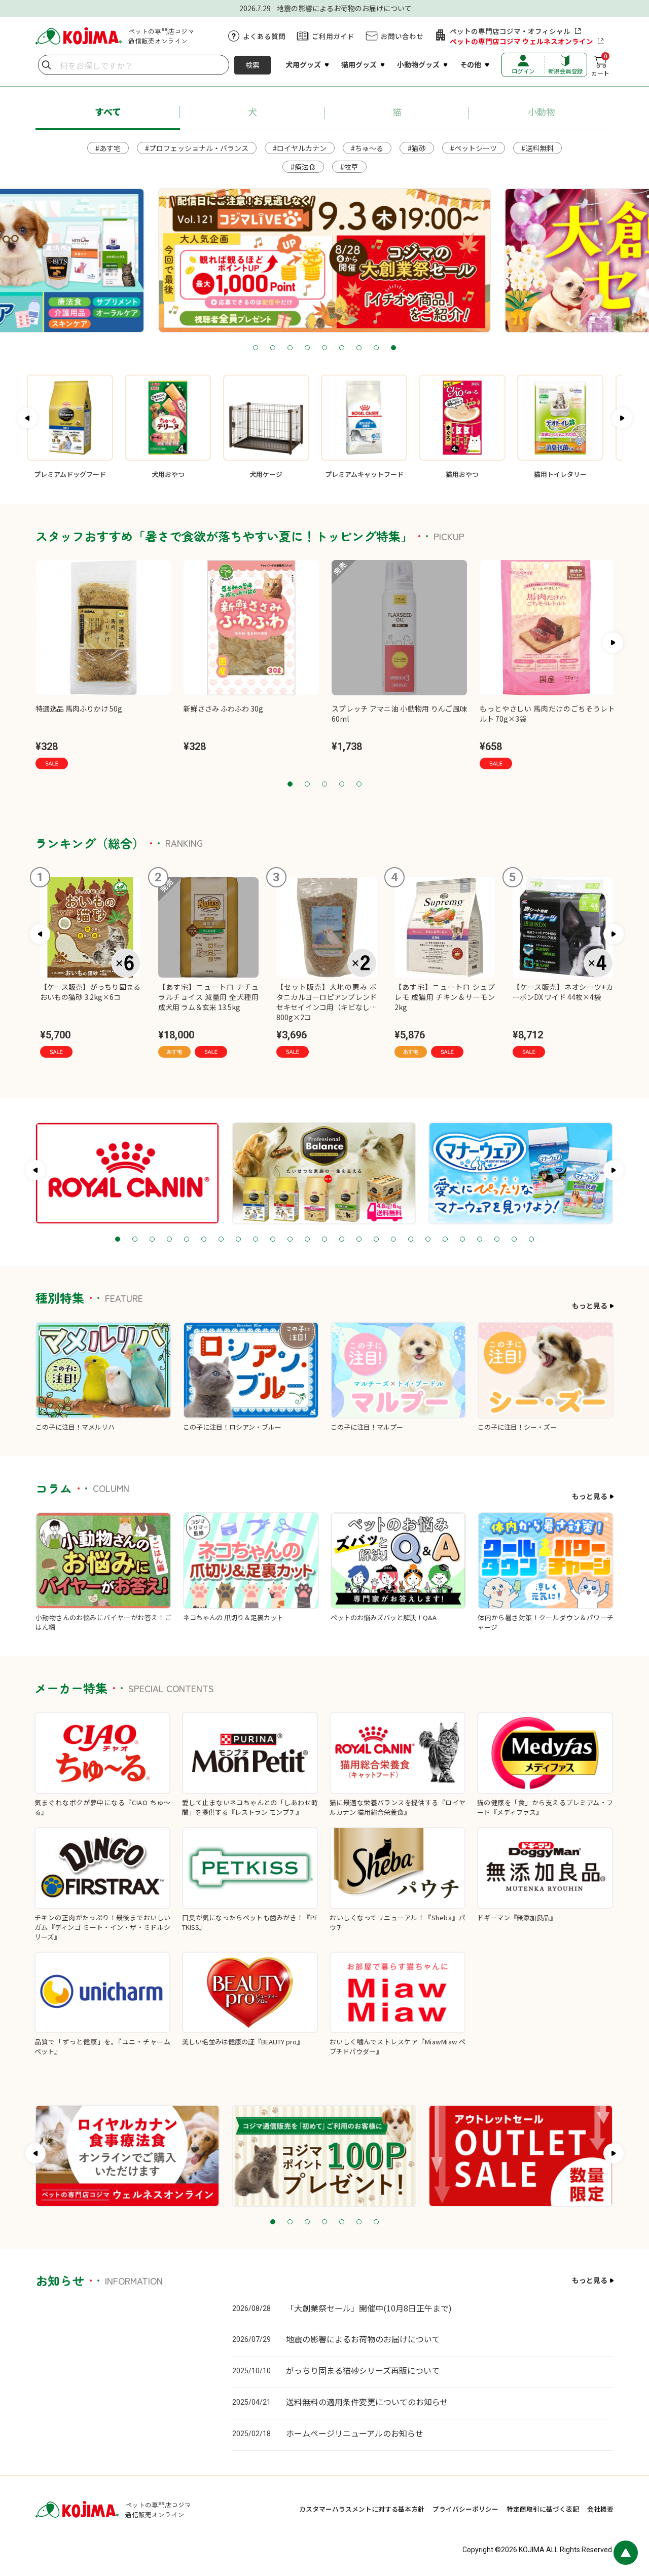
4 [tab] (307, 348)
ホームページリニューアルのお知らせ (355, 2433)
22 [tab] (480, 1240)
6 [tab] (342, 348)
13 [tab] (324, 1240)
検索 (253, 65)
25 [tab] (531, 1240)
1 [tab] (256, 348)
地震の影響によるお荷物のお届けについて (363, 2339)
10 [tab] (273, 1240)
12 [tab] (307, 1240)
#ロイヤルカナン (300, 148)
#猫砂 (417, 148)
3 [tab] (290, 348)
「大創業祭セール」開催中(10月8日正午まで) (369, 2308)
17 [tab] (393, 1240)
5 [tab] (324, 348)
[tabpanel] (324, 260)
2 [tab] (273, 348)
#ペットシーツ (474, 148)
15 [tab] (359, 1240)
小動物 (542, 111)
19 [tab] (428, 1240)
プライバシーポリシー (465, 2509)
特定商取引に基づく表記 (543, 2509)
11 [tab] (290, 1240)
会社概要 (600, 2509)
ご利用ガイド (333, 36)
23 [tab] (497, 1240)
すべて (108, 111)
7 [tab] (359, 348)
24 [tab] (514, 1240)
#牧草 (349, 167)
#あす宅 (108, 148)
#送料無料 (537, 148)
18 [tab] (411, 1240)
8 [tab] (376, 348)
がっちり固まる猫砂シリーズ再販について (363, 2370)
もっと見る (590, 1305)
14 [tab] (342, 1240)
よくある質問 (264, 36)
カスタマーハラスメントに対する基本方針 (362, 2509)
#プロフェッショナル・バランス (197, 148)
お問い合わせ (402, 36)
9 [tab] (393, 348)
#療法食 (303, 167)
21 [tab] (462, 1240)
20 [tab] (445, 1240)
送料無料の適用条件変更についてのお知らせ (367, 2402)
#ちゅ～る (367, 148)
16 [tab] (376, 1240)
